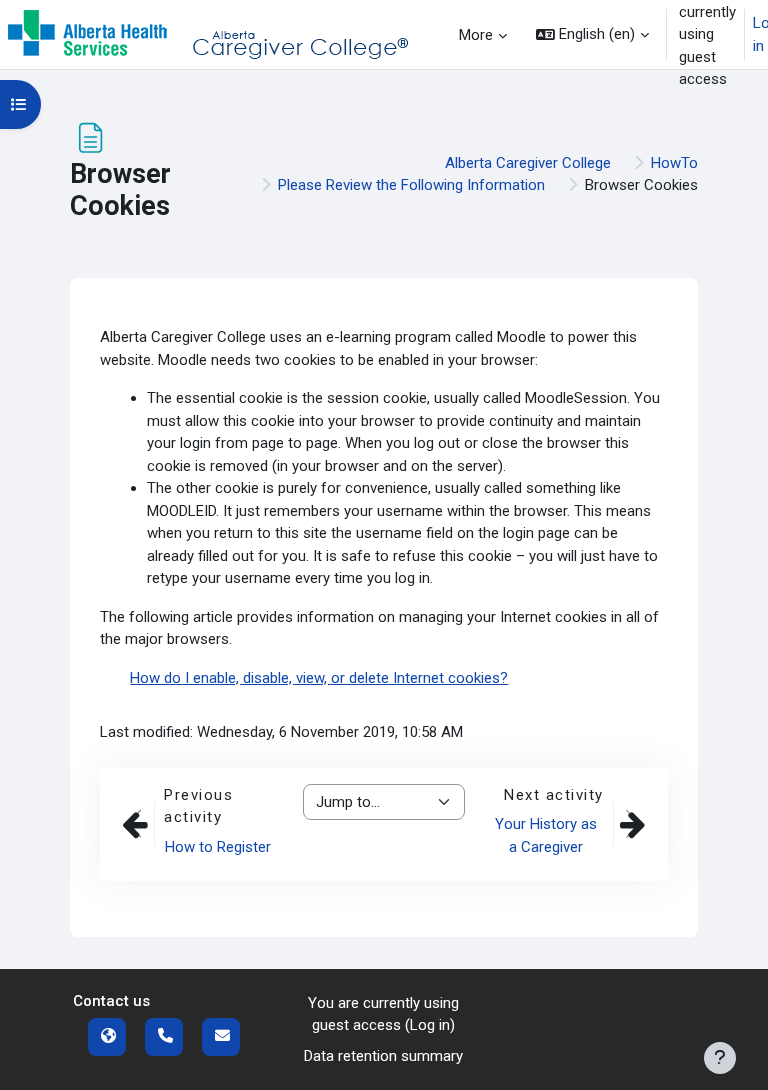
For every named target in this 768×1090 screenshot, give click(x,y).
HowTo (674, 163)
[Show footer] (720, 1058)
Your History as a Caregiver (546, 835)
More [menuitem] (476, 35)
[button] (592, 34)
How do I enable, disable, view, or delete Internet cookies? (319, 678)
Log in (430, 1025)
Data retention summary (383, 1056)
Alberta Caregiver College (528, 163)
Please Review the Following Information (411, 185)
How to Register (218, 847)
